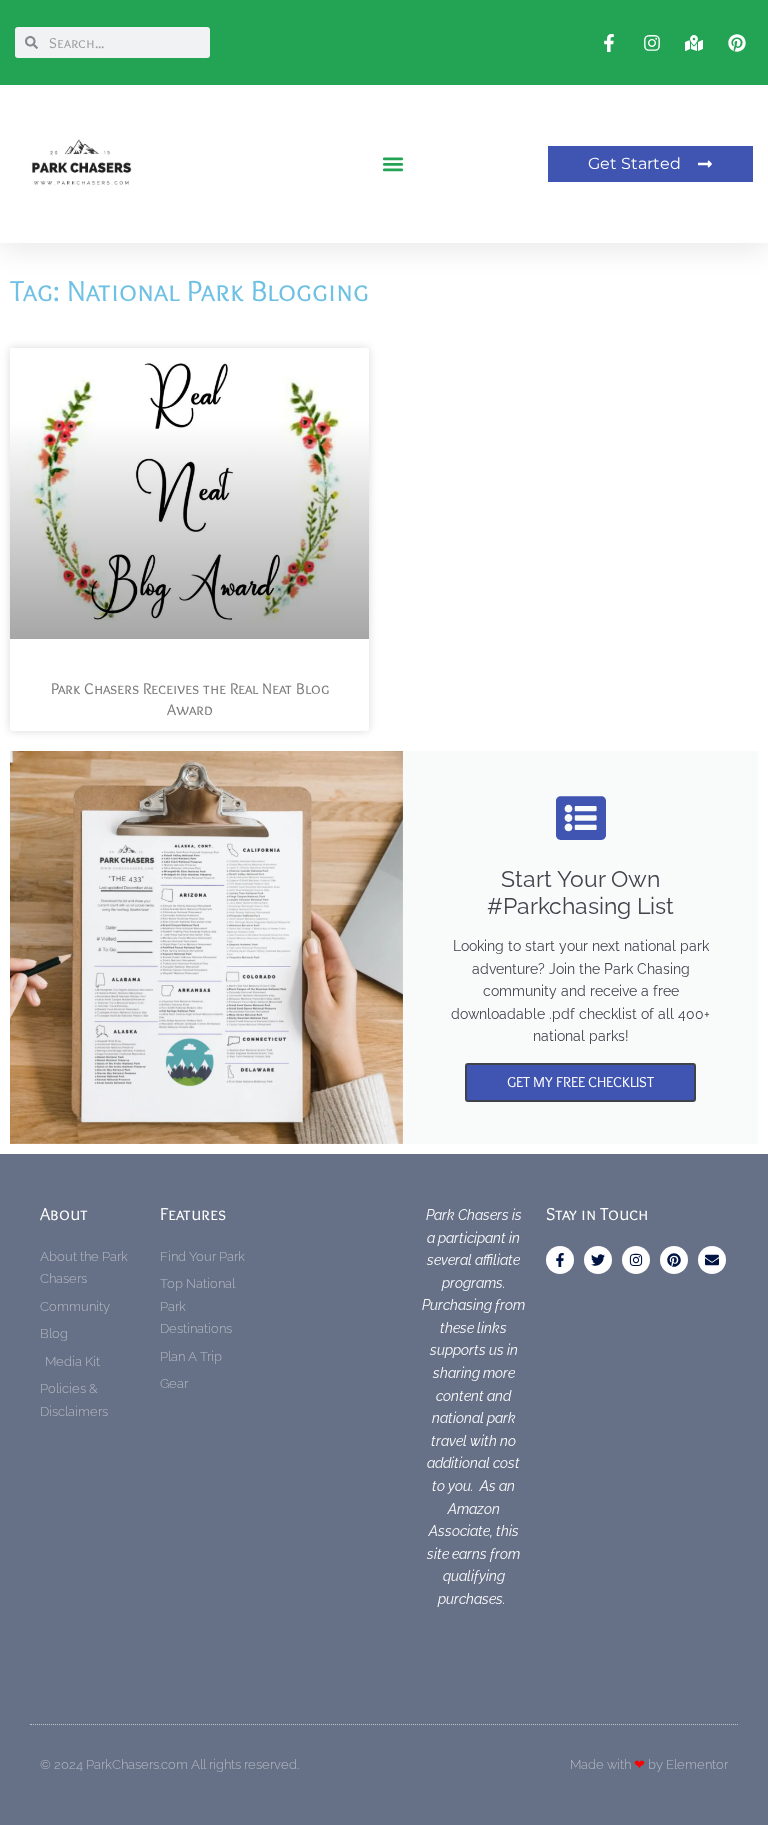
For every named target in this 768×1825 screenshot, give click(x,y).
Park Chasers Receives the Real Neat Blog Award (190, 699)
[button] (393, 164)
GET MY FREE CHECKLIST (580, 1082)
